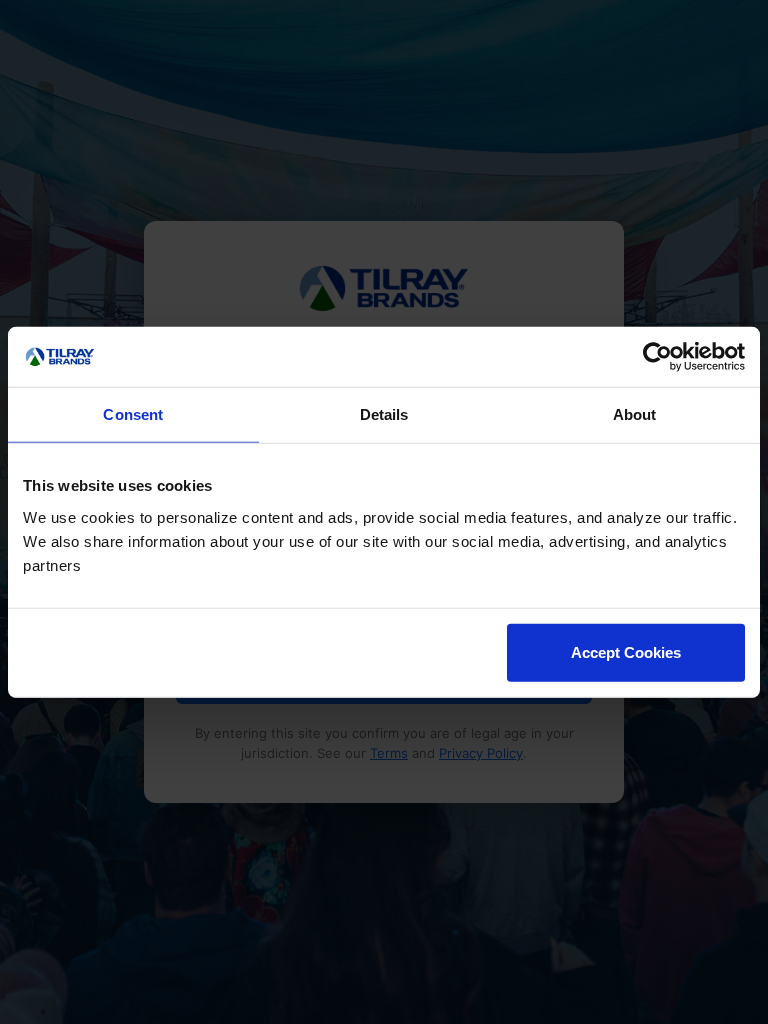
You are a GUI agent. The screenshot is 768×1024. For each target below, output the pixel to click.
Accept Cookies (626, 651)
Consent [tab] (133, 414)
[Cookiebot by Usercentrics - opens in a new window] (657, 357)
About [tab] (635, 414)
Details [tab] (384, 414)
